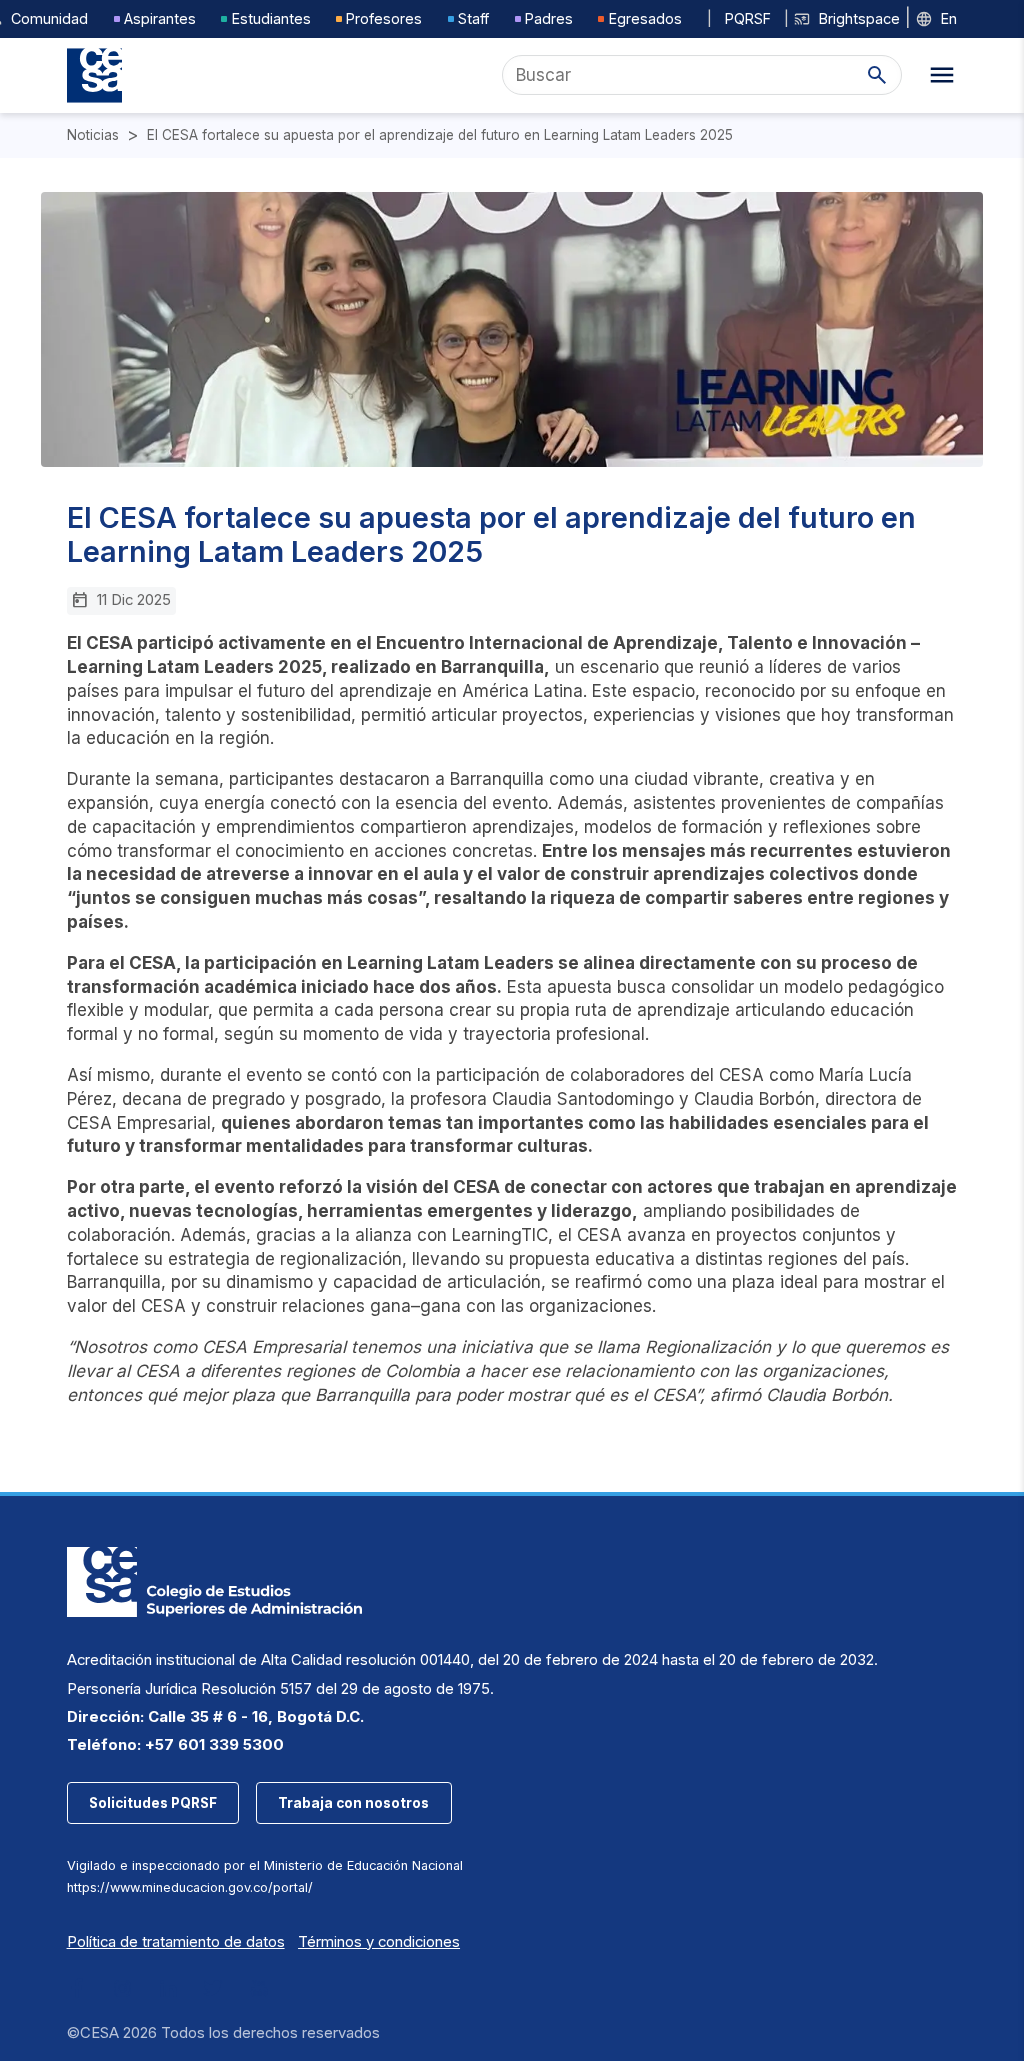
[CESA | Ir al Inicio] (94, 75)
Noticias (93, 135)
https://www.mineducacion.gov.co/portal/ (190, 1887)
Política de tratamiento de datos (176, 1942)
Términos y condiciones (379, 1942)
